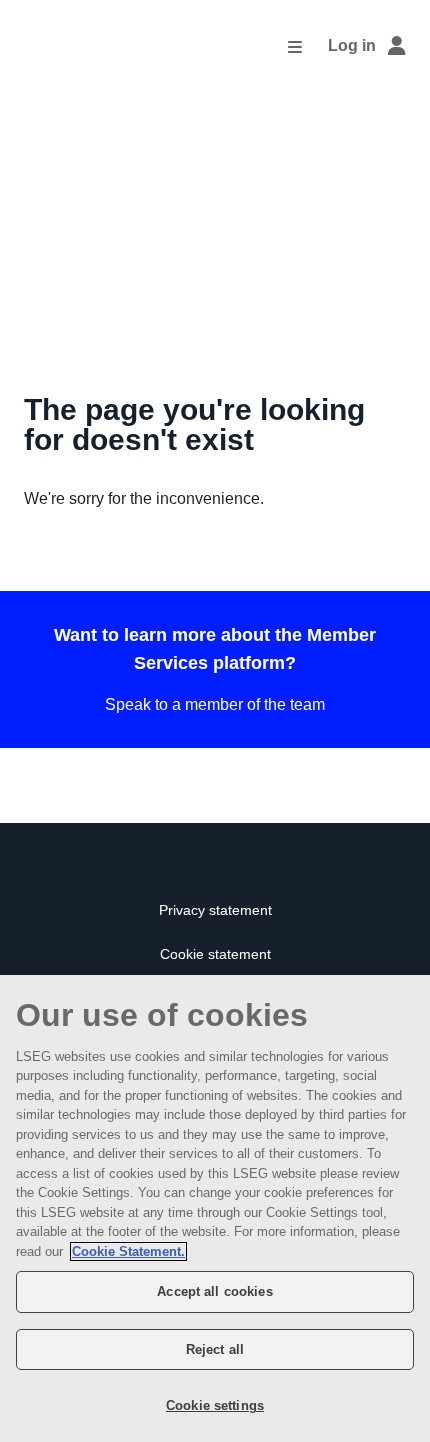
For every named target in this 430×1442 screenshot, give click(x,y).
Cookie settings (215, 1405)
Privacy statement (215, 910)
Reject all (215, 1349)
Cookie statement (215, 954)
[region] (215, 1208)
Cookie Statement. (128, 1251)
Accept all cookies (214, 1291)
